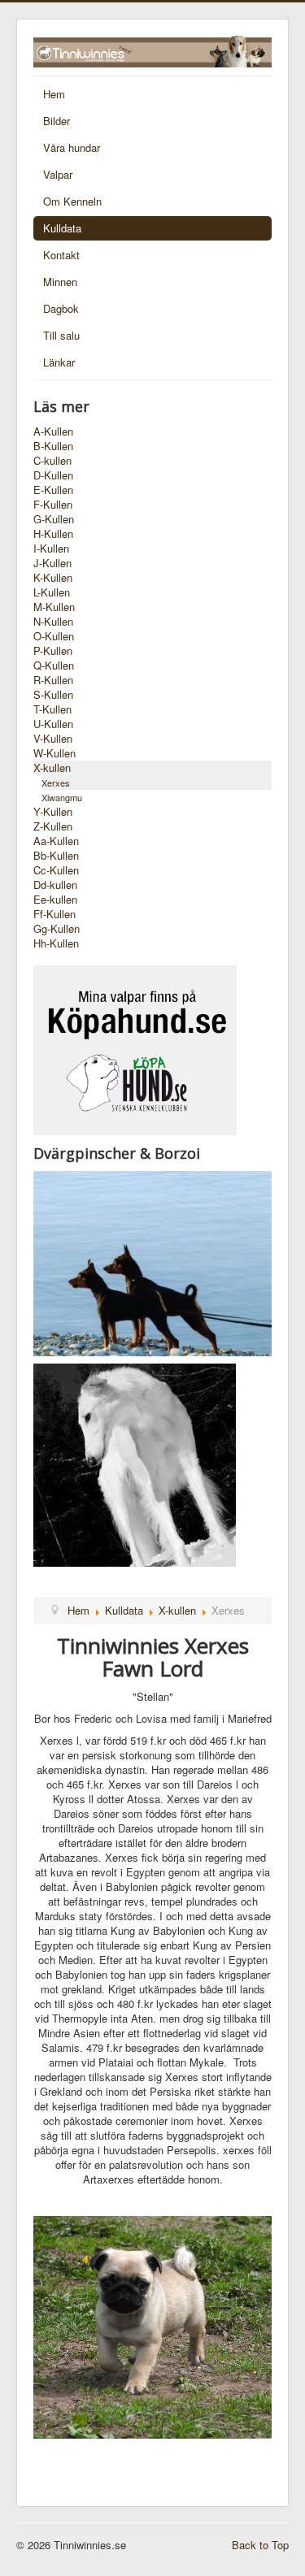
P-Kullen (53, 651)
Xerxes (56, 783)
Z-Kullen (53, 826)
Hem (54, 94)
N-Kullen (53, 622)
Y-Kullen (53, 812)
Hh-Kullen (56, 943)
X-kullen (52, 768)
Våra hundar (72, 147)
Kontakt (61, 255)
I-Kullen (51, 549)
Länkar (59, 362)
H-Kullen (53, 534)
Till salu (61, 335)
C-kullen (52, 461)
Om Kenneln (72, 201)
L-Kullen (52, 592)
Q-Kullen (54, 666)
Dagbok (61, 308)
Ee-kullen (55, 900)
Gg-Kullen (57, 929)
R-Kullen (53, 680)
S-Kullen (53, 695)
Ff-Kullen (54, 914)
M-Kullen (54, 607)
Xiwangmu (62, 797)
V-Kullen (53, 739)
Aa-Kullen (56, 841)
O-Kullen (54, 636)
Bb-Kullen (56, 856)
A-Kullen (53, 432)
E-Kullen (53, 490)
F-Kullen (53, 505)
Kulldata (62, 228)
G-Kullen (54, 519)
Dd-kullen (55, 885)
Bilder (57, 121)
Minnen (60, 282)
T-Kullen (52, 709)
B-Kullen (53, 446)
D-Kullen (53, 475)
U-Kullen (53, 724)
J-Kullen (52, 563)
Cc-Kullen (56, 870)
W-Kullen (54, 753)
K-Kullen (53, 578)
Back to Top (260, 2545)
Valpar (58, 174)
